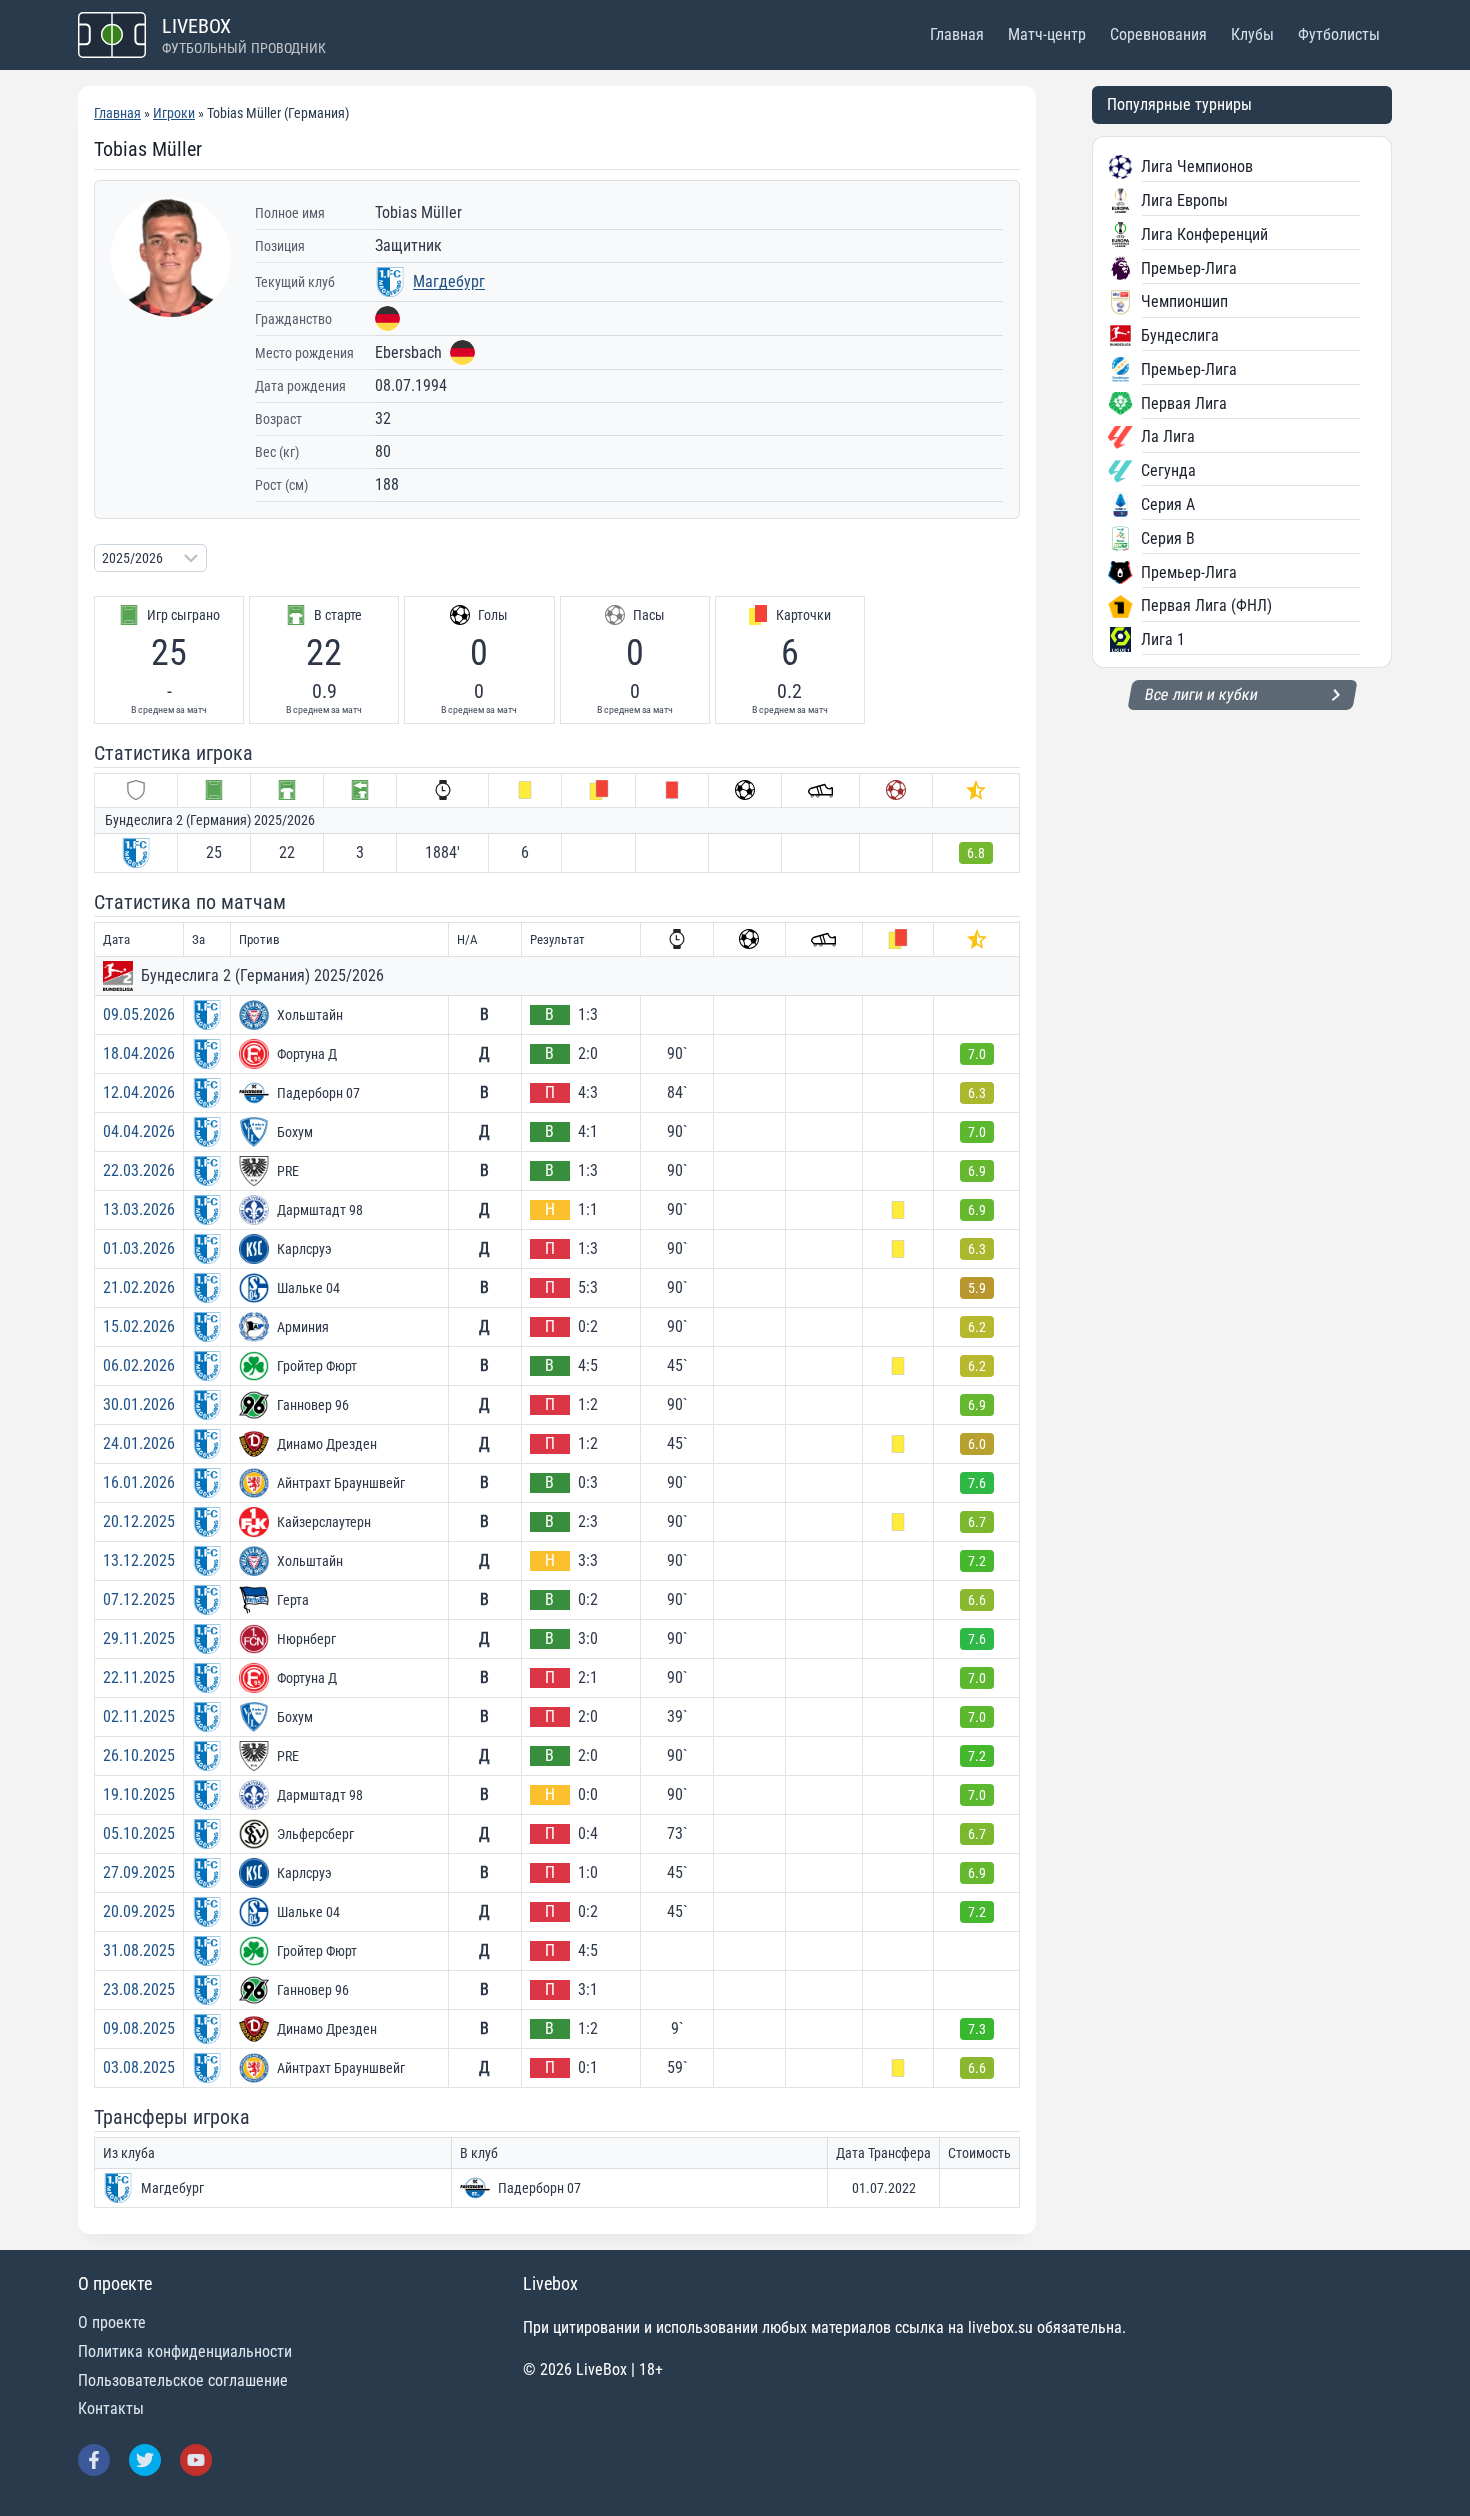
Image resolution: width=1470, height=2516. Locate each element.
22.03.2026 (139, 1170)
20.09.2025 (139, 1911)
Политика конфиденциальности (185, 2351)
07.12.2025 (139, 1599)
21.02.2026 (139, 1287)
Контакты (111, 2408)
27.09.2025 (139, 1872)
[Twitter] (145, 2460)
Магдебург (449, 281)
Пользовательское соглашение (183, 2380)
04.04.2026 (139, 1131)
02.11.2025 (139, 1716)
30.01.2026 (139, 1404)
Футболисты (1339, 34)
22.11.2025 (139, 1677)
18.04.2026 (139, 1053)
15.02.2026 (139, 1326)
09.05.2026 (139, 1014)
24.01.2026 (139, 1443)
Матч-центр (1047, 34)
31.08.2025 (139, 1950)
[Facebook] (94, 2460)
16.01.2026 (139, 1482)
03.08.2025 (139, 2067)
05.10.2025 (139, 1833)
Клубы (1252, 34)
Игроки (174, 113)
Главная (957, 34)
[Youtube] (196, 2460)
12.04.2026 (139, 1092)
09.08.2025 (139, 2028)
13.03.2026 (139, 1209)
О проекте (112, 2322)
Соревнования (1158, 34)
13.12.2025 (139, 1560)
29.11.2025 (139, 1638)
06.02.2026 (139, 1365)
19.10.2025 (139, 1794)
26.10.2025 (139, 1755)
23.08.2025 (139, 1989)
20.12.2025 (139, 1521)
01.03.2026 (139, 1248)
